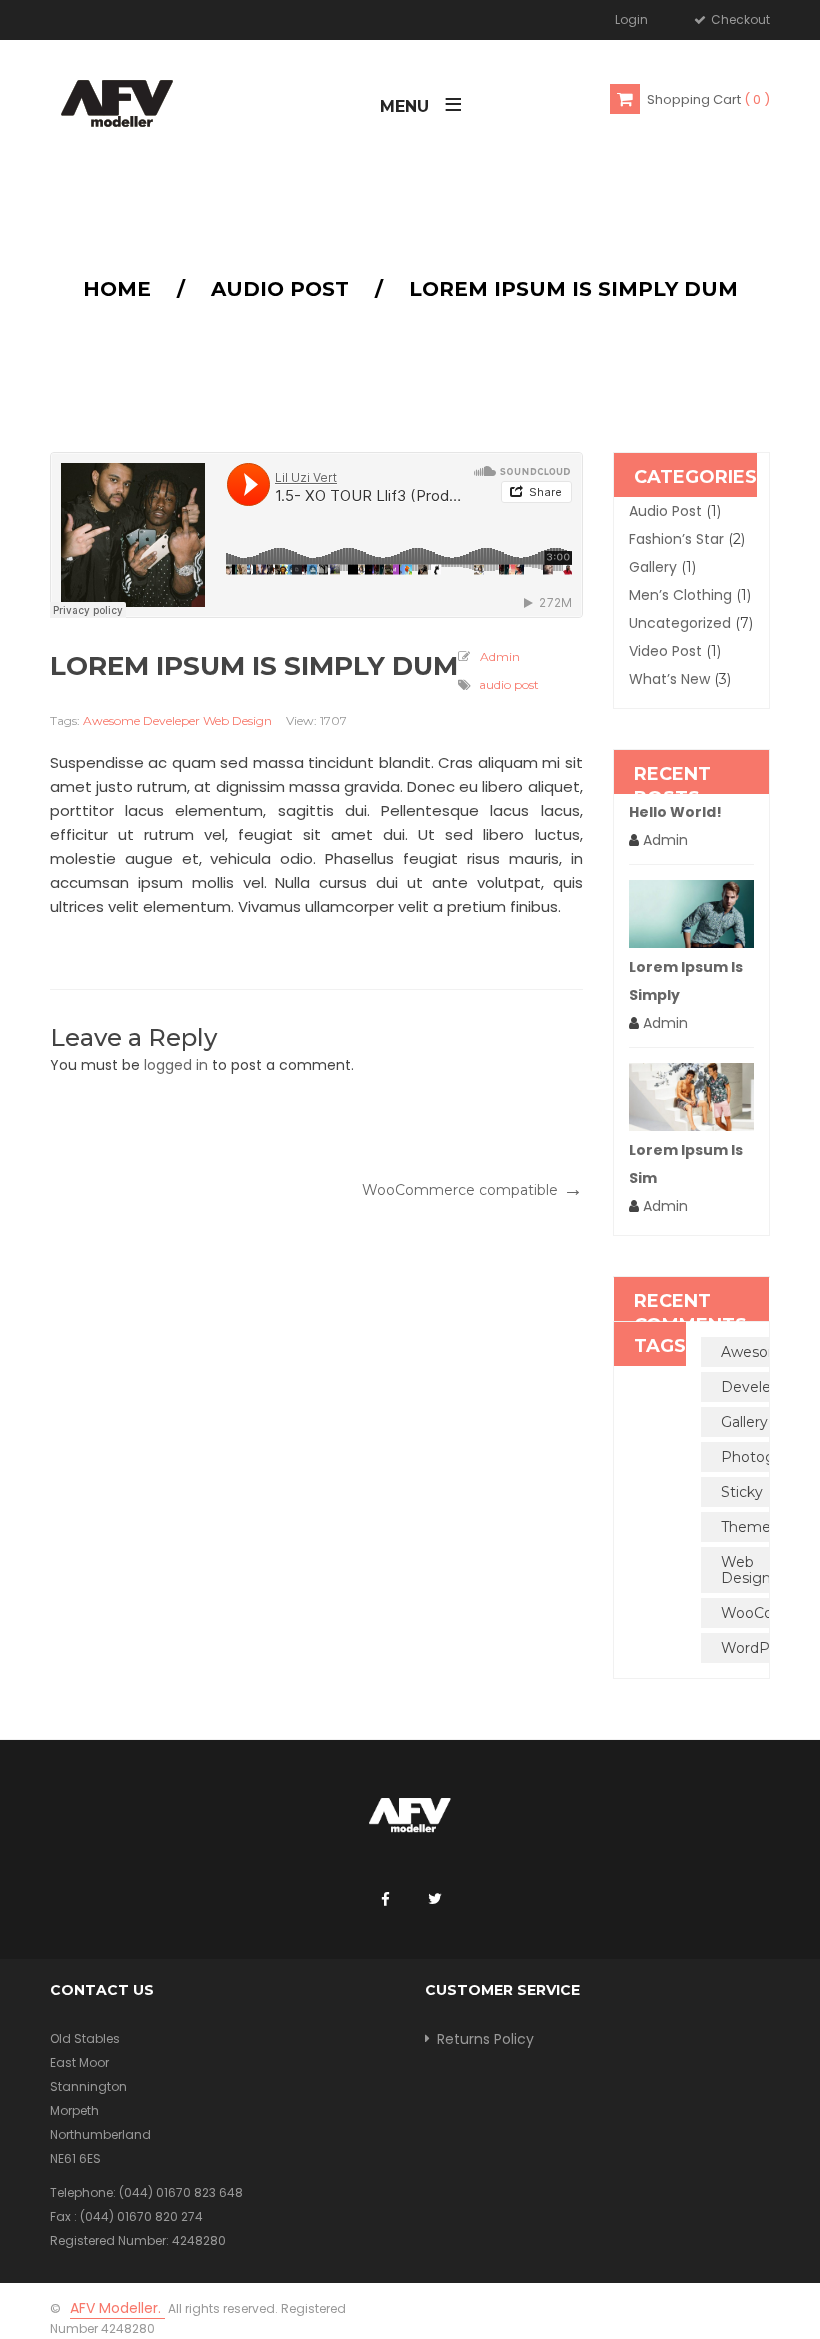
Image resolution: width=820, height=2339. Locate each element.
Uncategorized (680, 623)
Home (117, 289)
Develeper (171, 720)
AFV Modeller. (117, 2308)
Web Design (237, 720)
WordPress (759, 1648)
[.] (385, 1900)
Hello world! (675, 812)
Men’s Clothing (680, 595)
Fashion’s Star (676, 539)
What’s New (669, 679)
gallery (653, 567)
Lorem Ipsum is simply (686, 981)
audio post (280, 289)
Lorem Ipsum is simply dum (254, 667)
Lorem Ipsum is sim (686, 1164)
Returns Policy (485, 2039)
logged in (176, 1065)
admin (500, 656)
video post (665, 651)
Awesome (111, 720)
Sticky (742, 1492)
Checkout (739, 19)
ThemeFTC (759, 1527)
